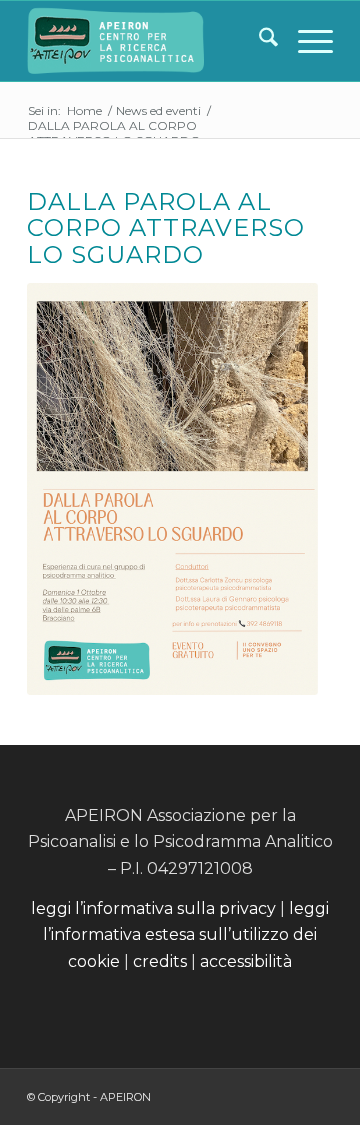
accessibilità (246, 961)
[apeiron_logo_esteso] (149, 41)
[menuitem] (258, 41)
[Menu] (305, 41)
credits (162, 961)
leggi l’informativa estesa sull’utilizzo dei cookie (186, 935)
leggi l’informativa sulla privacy (153, 908)
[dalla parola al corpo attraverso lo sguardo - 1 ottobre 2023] (172, 488)
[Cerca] (258, 41)
